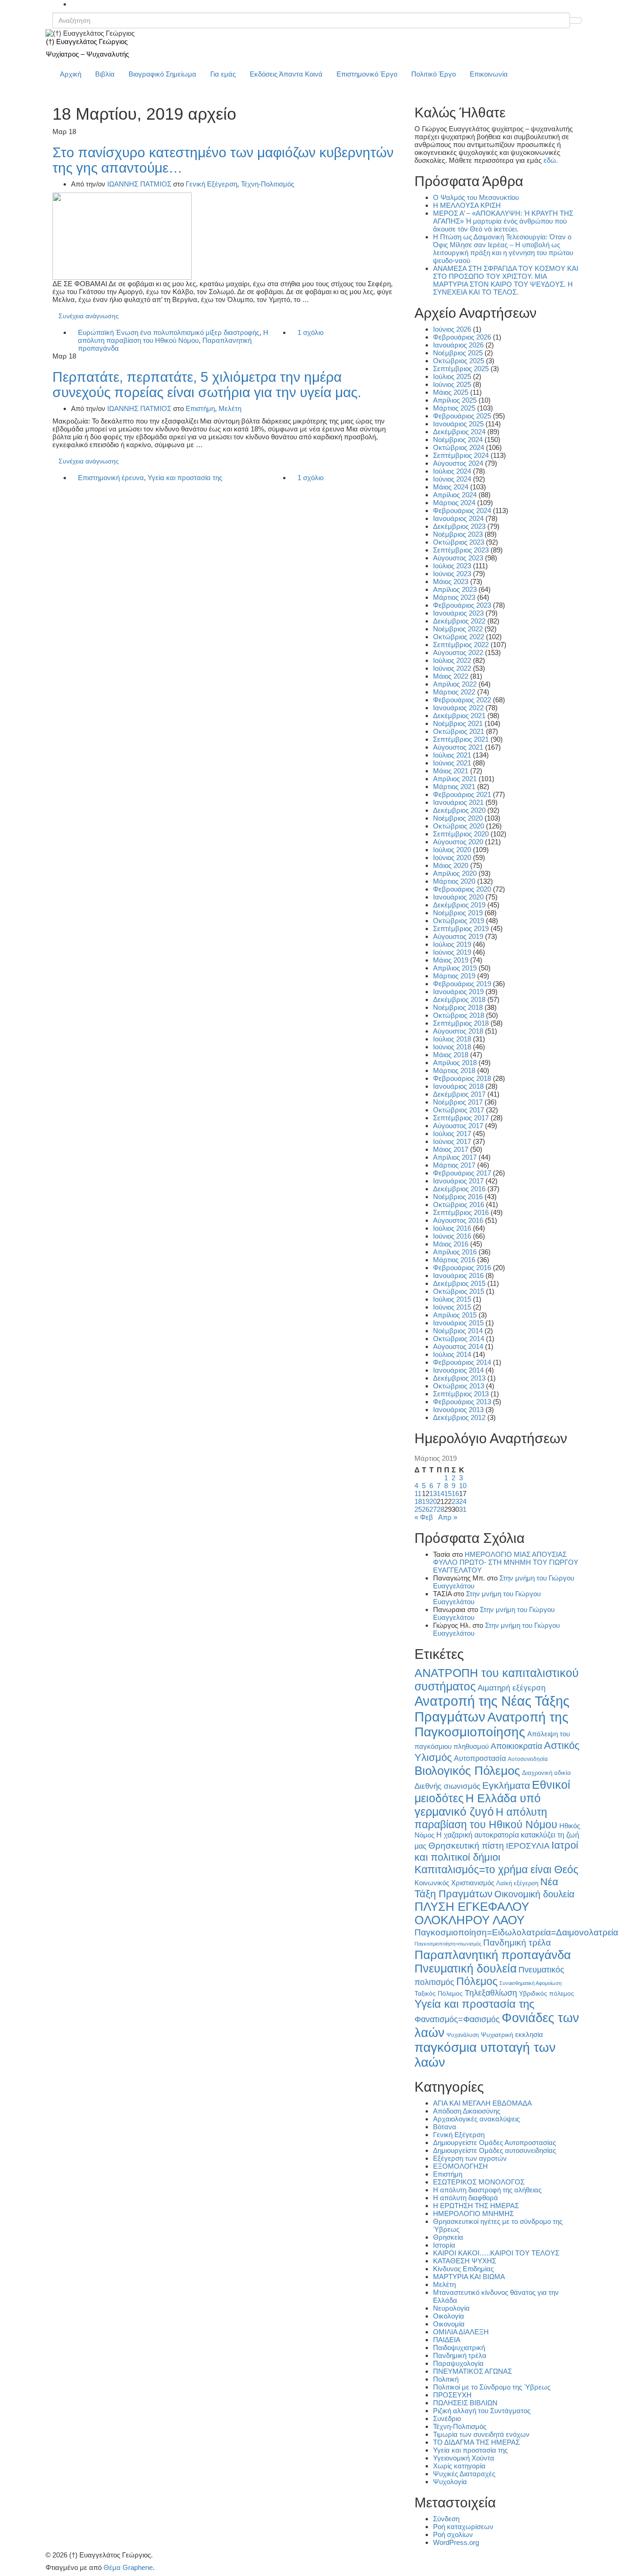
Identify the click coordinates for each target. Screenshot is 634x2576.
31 (463, 1509)
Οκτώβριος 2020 (459, 826)
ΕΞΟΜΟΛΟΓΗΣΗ (460, 2166)
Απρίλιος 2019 (455, 968)
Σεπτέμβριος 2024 (461, 455)
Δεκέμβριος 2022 (459, 621)
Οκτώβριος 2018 (459, 1015)
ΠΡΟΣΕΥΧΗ (452, 2395)
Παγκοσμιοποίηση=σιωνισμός (448, 1944)
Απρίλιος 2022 (455, 684)
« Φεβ (424, 1517)
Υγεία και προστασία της (185, 478)
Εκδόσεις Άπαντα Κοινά (286, 74)
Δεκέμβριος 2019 (459, 905)
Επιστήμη (200, 408)
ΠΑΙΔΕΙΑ (447, 2340)
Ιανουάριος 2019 (458, 992)
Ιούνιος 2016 (452, 1236)
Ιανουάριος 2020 (458, 897)
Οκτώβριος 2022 (459, 637)
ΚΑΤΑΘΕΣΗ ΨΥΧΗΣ (465, 2261)
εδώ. (551, 160)
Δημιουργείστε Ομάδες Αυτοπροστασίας (495, 2142)
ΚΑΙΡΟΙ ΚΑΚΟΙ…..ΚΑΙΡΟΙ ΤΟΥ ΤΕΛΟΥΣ (496, 2253)
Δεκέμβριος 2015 (459, 1283)
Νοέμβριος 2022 (458, 629)
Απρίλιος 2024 (455, 495)
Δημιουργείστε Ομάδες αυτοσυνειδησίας (495, 2150)
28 (440, 1509)
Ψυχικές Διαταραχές (464, 2474)
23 (455, 1501)
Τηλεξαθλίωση (491, 1993)
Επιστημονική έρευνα (111, 478)
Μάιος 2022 (451, 676)
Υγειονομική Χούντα (464, 2458)
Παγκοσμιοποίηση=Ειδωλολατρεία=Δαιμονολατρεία (516, 1932)
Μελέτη (230, 408)
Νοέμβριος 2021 (458, 723)
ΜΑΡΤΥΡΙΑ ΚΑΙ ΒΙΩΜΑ (469, 2277)
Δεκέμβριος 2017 (459, 1094)
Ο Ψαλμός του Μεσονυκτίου (476, 197)
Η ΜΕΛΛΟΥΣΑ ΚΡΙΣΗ (467, 205)
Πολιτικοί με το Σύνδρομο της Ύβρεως (492, 2387)
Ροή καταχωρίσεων (463, 2527)
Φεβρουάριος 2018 (462, 1078)
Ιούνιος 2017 (452, 1141)
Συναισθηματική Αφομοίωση (530, 1983)
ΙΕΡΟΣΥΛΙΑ (528, 1846)
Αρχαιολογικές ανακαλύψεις (476, 2119)
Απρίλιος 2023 (455, 589)
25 (418, 1509)
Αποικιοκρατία (516, 1746)
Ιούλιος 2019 (452, 944)
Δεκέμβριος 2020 (459, 810)
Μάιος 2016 (451, 1244)
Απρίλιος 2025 (455, 400)
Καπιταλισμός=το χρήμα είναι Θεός (496, 1869)
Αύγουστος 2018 (458, 1031)
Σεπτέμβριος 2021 (461, 739)
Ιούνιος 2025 (452, 384)
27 (433, 1509)
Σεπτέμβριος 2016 (461, 1212)
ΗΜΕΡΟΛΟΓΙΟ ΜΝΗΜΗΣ (473, 2213)
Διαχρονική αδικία (547, 1773)
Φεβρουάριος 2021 (462, 794)
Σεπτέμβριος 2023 (461, 550)
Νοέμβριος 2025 (458, 353)
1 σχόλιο (311, 332)
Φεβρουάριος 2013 (462, 1402)
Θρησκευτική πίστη (466, 1846)
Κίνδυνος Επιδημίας (463, 2269)
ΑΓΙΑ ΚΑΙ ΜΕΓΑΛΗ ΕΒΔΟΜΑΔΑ (482, 2103)
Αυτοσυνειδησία (528, 1759)
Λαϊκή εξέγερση (517, 1883)
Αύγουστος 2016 (458, 1220)
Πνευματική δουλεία (466, 1969)
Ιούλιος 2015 (452, 1299)
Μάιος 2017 (451, 1149)
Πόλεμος (477, 1981)
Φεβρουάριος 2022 (462, 700)
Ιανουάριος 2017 (458, 1181)
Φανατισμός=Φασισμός (457, 2019)
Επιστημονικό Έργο (367, 74)
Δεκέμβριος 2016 (459, 1189)
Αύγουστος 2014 (458, 1346)
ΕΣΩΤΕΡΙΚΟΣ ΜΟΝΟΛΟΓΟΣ (479, 2182)
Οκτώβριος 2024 (459, 447)
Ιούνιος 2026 (452, 329)
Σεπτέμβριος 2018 (461, 1023)
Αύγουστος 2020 (458, 842)
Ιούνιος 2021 (452, 763)
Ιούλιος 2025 (452, 376)
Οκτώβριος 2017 (459, 1110)
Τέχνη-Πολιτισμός (268, 184)
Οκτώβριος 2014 (459, 1339)
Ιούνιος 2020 (452, 858)
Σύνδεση (446, 2519)
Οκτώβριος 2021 (459, 731)
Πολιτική (446, 2379)
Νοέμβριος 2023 (458, 534)
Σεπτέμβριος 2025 (461, 369)
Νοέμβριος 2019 (458, 913)
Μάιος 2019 (451, 960)
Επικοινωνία (489, 74)
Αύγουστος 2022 (458, 652)
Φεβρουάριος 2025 (462, 416)
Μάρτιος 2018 (454, 1070)
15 (448, 1494)
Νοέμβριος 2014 (458, 1331)
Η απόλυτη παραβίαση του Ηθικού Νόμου (173, 336)
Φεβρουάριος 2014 (462, 1362)
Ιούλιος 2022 (452, 660)
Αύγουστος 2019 (458, 936)
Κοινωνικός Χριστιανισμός (454, 1883)
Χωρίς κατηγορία (459, 2466)
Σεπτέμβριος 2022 (461, 645)
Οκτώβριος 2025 (459, 361)
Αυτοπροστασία (480, 1758)
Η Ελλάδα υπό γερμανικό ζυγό (478, 1805)
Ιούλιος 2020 (452, 850)
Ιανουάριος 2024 (458, 518)
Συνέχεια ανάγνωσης (89, 316)
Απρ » (448, 1517)
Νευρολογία (451, 2308)
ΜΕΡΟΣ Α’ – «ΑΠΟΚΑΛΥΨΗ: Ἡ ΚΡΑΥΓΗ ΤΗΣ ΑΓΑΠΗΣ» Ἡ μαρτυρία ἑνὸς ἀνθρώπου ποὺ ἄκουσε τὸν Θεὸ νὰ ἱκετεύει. (503, 221)
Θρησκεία (448, 2237)
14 (440, 1494)
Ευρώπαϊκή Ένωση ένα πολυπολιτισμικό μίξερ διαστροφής (169, 332)
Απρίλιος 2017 (455, 1157)
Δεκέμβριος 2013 (459, 1378)
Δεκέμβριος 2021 (459, 716)
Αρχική (71, 74)
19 (426, 1501)
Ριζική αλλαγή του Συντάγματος (482, 2411)
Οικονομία (449, 2324)
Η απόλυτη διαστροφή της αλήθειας (487, 2190)
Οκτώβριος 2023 (459, 542)
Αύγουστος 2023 (458, 558)
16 (455, 1494)
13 (433, 1494)
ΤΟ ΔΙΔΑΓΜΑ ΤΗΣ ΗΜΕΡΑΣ (476, 2442)
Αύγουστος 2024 (458, 463)
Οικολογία (449, 2316)
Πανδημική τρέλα (517, 1943)
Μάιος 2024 (451, 487)
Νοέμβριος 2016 (458, 1197)
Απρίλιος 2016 (455, 1252)
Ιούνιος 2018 (452, 1047)
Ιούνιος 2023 (452, 574)
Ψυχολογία (450, 2482)
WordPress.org (456, 2542)
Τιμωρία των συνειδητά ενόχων (481, 2434)
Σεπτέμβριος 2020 (461, 834)
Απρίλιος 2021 (455, 779)
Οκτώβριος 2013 (459, 1386)
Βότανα (445, 2127)
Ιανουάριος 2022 (458, 708)
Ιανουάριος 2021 (458, 802)
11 (418, 1494)
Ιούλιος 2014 (452, 1354)
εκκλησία (529, 2034)
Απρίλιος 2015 (455, 1315)
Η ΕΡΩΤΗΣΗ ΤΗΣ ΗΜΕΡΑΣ (476, 2206)
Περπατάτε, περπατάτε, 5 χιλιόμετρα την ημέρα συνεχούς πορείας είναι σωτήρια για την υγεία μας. (207, 385)
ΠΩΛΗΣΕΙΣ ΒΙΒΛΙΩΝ (465, 2403)
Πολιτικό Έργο (433, 74)
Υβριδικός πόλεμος (547, 1994)
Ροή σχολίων (453, 2534)
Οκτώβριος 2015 (459, 1291)
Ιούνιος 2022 (452, 668)
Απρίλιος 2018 (455, 1063)
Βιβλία (105, 74)
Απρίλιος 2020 (455, 873)
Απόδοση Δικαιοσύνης (467, 2111)
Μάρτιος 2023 (454, 597)
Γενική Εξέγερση (211, 184)
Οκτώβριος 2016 (459, 1204)
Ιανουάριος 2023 (458, 613)
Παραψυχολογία (458, 2363)
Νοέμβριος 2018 (458, 1007)
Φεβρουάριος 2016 (462, 1268)
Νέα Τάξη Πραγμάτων (486, 1888)
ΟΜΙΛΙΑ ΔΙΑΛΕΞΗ (461, 2332)
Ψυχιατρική (497, 2035)
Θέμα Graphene (128, 2567)
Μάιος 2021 (451, 771)
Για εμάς (223, 74)
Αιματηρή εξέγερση (511, 1688)
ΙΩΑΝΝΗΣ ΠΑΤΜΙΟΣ (139, 184)
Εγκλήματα (506, 1785)
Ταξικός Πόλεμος (439, 1994)
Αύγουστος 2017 (458, 1126)
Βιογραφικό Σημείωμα (162, 74)
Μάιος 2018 (451, 1055)
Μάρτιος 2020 (454, 881)
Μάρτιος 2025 (454, 408)
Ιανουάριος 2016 (458, 1275)
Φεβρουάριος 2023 (462, 605)
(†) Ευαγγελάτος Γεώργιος (87, 42)
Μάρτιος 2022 (454, 692)
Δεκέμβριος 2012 (459, 1417)
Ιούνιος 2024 (452, 479)
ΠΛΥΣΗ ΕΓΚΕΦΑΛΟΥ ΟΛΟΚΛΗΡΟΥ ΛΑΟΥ (472, 1913)
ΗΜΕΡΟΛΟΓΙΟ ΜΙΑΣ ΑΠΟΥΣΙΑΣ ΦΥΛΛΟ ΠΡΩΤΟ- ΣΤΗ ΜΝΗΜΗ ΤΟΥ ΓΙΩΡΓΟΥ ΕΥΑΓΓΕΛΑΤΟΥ (506, 1562)
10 (463, 1486)
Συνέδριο (447, 2419)
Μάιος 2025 (451, 392)
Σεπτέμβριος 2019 (461, 928)
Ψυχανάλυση (463, 2035)
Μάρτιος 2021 (454, 787)
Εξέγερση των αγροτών (470, 2158)
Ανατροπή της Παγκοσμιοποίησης (492, 1725)
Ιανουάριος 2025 (458, 424)
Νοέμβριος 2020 (458, 818)
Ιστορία (444, 2245)
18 (418, 1501)
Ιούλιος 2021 (452, 755)
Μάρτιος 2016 (454, 1260)
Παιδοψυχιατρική (459, 2348)
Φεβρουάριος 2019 (462, 984)
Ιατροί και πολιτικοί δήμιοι (496, 1851)
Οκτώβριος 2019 (459, 921)
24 (463, 1501)
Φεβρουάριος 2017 (462, 1173)
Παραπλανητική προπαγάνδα (493, 1955)
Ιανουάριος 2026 (458, 345)
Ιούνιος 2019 (452, 952)
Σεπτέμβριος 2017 (461, 1118)
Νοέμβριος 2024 (458, 440)
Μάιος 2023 (451, 581)
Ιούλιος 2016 (452, 1228)
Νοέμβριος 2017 (458, 1102)
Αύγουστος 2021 (458, 747)
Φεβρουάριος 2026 (462, 337)
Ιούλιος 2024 (452, 471)
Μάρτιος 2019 (454, 976)
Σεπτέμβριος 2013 (461, 1394)
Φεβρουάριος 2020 (462, 889)
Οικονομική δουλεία (534, 1894)
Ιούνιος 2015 (452, 1307)
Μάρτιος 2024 (454, 503)
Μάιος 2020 (451, 865)
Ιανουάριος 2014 (458, 1370)
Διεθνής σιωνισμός (447, 1786)
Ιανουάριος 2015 (458, 1323)
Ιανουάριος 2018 (458, 1086)
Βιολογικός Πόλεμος (467, 1771)
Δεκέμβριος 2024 (459, 432)
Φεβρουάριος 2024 (462, 511)
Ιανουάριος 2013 (458, 1410)
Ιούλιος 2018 (452, 1039)
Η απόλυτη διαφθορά (466, 2198)
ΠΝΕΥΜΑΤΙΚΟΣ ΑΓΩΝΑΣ (472, 2371)
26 (426, 1509)
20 (433, 1501)
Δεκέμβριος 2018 (459, 999)
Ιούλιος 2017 (452, 1134)
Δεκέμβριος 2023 (459, 526)
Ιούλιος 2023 (452, 566)
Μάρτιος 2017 (454, 1165)
